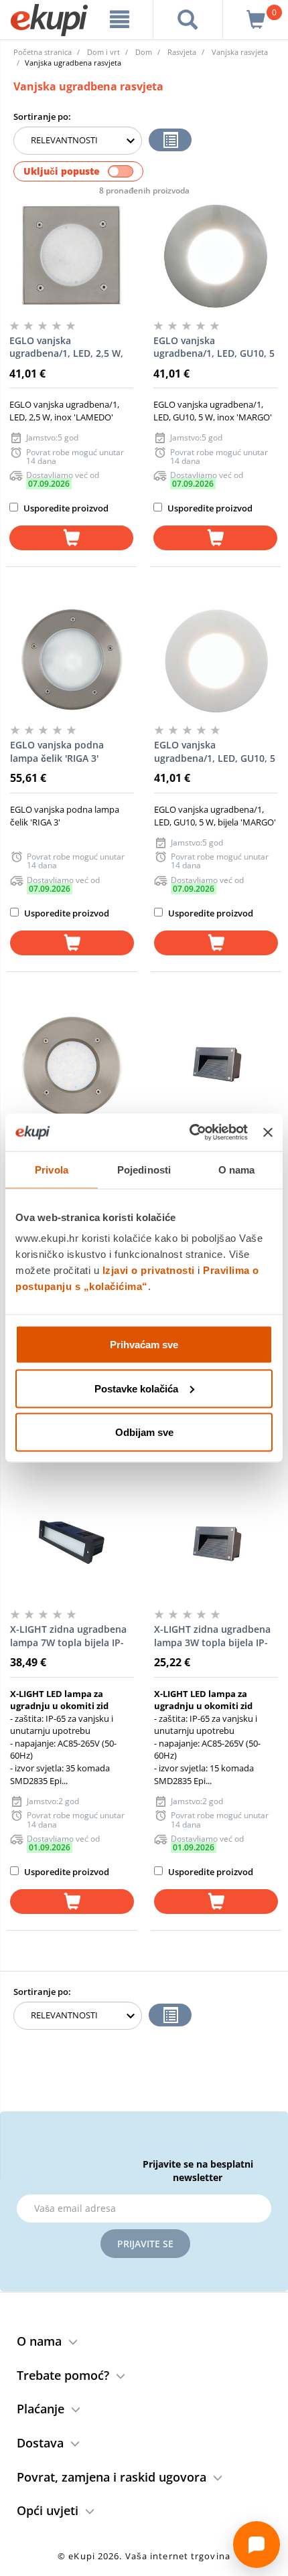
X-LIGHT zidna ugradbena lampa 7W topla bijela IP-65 (68, 1636)
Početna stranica (43, 52)
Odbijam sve (144, 1432)
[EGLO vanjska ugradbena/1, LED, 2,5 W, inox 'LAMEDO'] (71, 256)
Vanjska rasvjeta (240, 52)
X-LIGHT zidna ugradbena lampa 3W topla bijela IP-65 (212, 1636)
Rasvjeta (182, 52)
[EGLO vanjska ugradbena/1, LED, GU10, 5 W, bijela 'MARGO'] (216, 661)
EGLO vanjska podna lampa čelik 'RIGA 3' (57, 751)
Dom (144, 52)
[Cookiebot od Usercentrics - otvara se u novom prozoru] (190, 1133)
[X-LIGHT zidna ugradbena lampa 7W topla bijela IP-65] (72, 1545)
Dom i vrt (103, 52)
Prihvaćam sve (144, 1345)
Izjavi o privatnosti (149, 1270)
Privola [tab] (52, 1169)
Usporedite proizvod (65, 508)
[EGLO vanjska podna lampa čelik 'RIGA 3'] (72, 661)
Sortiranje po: (42, 116)
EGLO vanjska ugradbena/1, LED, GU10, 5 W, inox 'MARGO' (214, 347)
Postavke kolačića (136, 1388)
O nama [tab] (237, 1169)
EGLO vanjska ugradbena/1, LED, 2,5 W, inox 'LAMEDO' (66, 347)
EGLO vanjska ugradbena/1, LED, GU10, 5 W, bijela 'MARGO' (215, 752)
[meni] (120, 19)
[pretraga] (188, 19)
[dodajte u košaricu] (71, 538)
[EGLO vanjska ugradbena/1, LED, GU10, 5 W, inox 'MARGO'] (215, 256)
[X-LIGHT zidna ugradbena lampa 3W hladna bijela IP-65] (216, 1066)
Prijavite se (145, 2244)
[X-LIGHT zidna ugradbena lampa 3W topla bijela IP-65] (216, 1545)
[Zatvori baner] (268, 1132)
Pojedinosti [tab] (144, 1169)
